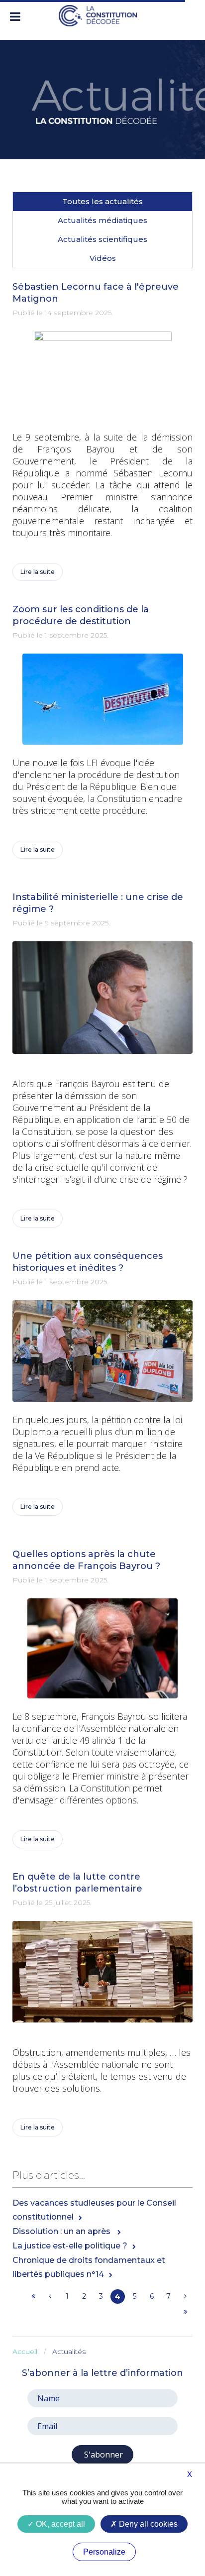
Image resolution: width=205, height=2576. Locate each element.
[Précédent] (50, 2296)
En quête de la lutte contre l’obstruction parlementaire (77, 1883)
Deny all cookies (147, 2524)
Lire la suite (38, 572)
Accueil (25, 2352)
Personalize (104, 2552)
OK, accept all (59, 2524)
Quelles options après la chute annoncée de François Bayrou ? (86, 1560)
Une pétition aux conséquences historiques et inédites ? (88, 1262)
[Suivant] (185, 2296)
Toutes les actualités (102, 201)
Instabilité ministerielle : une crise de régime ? (98, 903)
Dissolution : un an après (62, 2231)
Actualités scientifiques (102, 239)
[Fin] (185, 2312)
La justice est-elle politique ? (70, 2246)
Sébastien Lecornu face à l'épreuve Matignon (96, 293)
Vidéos (103, 258)
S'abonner (102, 2455)
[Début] (33, 2296)
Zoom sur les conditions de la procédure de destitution (81, 615)
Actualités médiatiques (102, 220)
